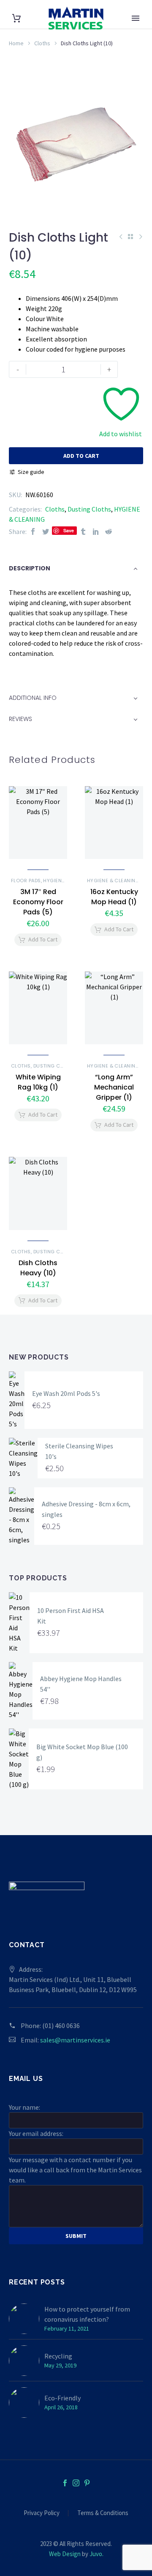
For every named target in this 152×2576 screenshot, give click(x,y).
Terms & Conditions (103, 2513)
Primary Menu (136, 18)
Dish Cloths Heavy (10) (38, 1268)
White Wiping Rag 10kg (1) (38, 1082)
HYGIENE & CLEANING (113, 881)
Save (69, 530)
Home (16, 43)
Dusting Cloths (89, 509)
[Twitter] (46, 531)
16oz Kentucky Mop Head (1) (114, 897)
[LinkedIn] (96, 531)
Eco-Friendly (62, 2398)
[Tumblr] (83, 531)
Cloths (42, 43)
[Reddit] (109, 531)
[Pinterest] (87, 2483)
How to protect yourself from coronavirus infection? (87, 2314)
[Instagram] (76, 2483)
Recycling (58, 2356)
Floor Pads (26, 881)
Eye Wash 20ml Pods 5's (66, 1393)
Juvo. (96, 2554)
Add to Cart (76, 456)
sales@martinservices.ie (75, 2040)
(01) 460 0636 (61, 2026)
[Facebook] (33, 531)
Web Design (65, 2554)
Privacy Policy (42, 2513)
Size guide (31, 472)
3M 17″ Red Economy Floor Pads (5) (38, 902)
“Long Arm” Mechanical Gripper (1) (114, 1087)
